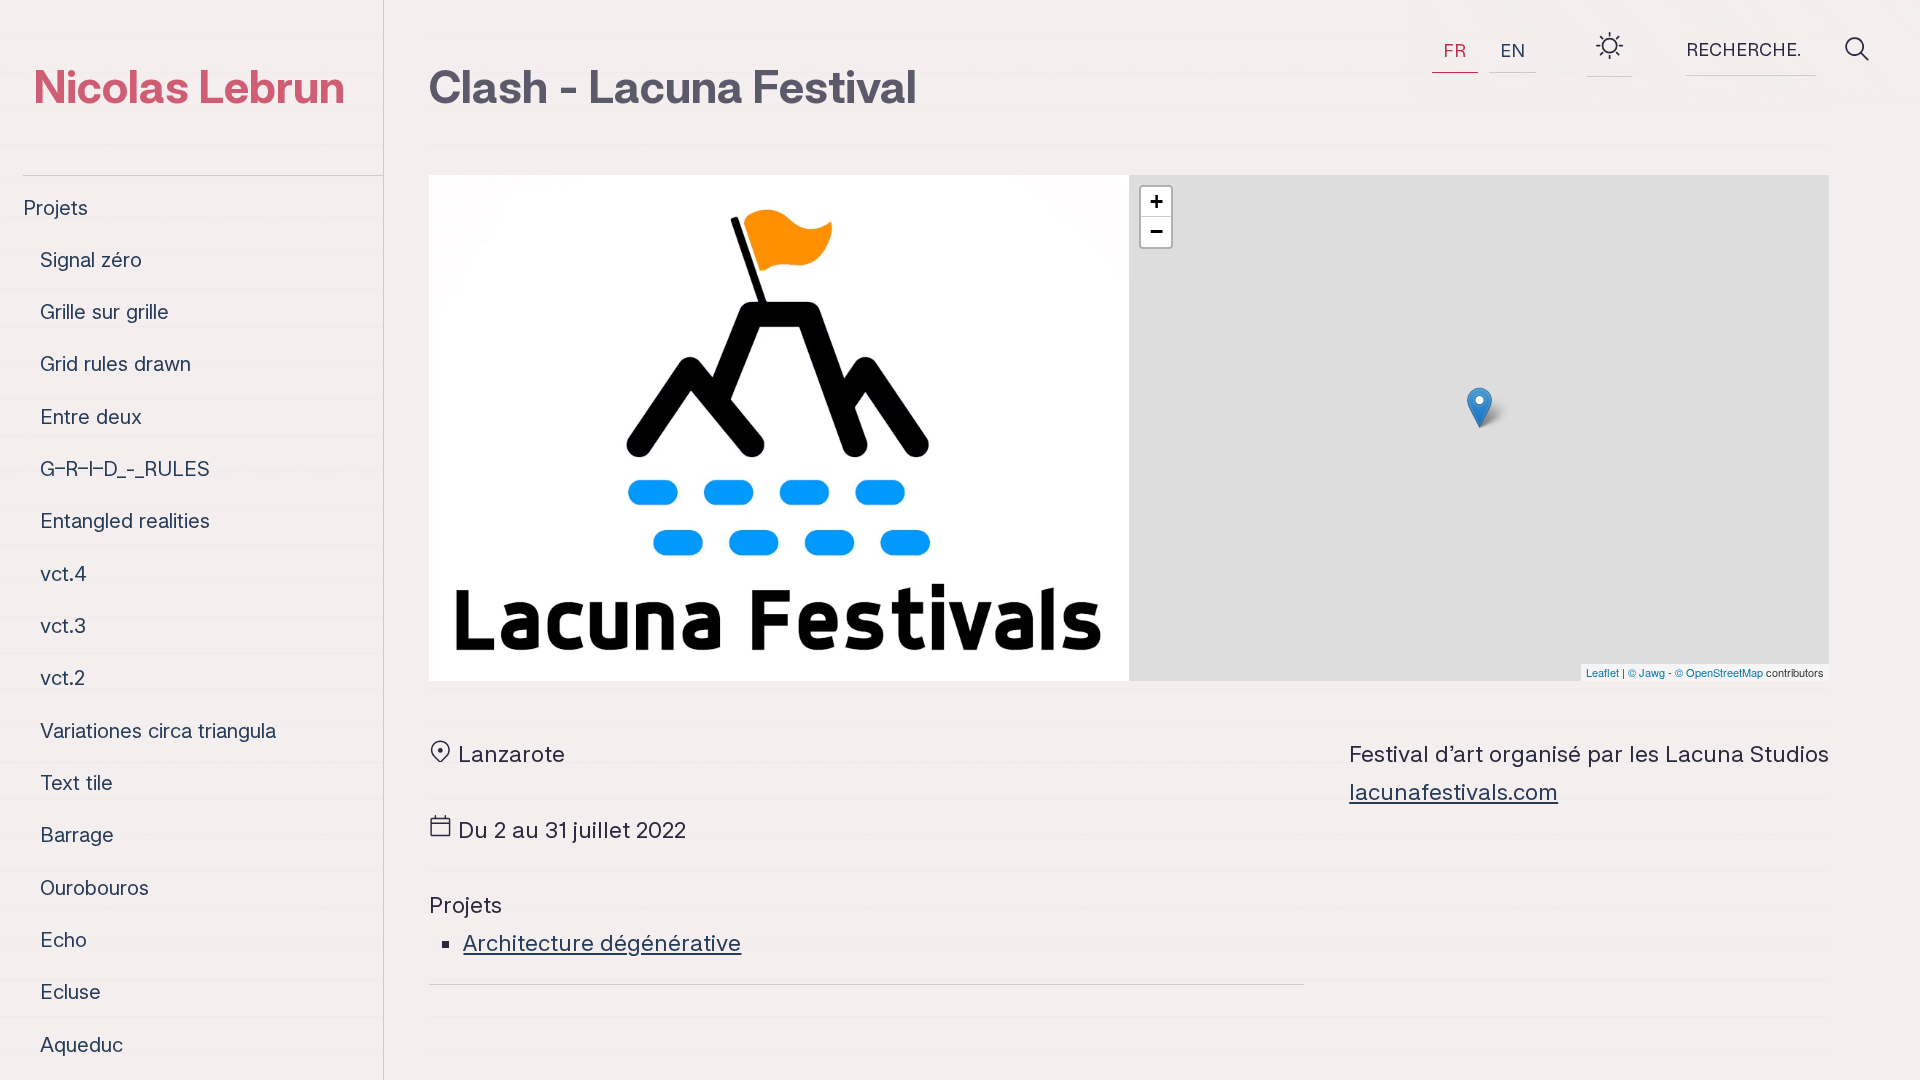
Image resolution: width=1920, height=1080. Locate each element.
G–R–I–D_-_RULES (125, 469)
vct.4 (63, 574)
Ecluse (70, 992)
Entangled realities (125, 521)
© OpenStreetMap (1719, 672)
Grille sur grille (104, 312)
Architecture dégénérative (602, 942)
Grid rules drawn (115, 364)
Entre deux (91, 417)
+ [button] (1156, 201)
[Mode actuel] (1609, 50)
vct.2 (62, 678)
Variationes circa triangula (158, 731)
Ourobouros (94, 888)
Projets (55, 208)
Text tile (76, 783)
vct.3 (63, 626)
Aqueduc (81, 1045)
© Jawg (1646, 672)
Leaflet (1602, 672)
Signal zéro (91, 260)
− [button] (1156, 231)
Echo (63, 940)
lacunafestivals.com (1453, 791)
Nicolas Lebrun (189, 86)
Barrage (77, 835)
